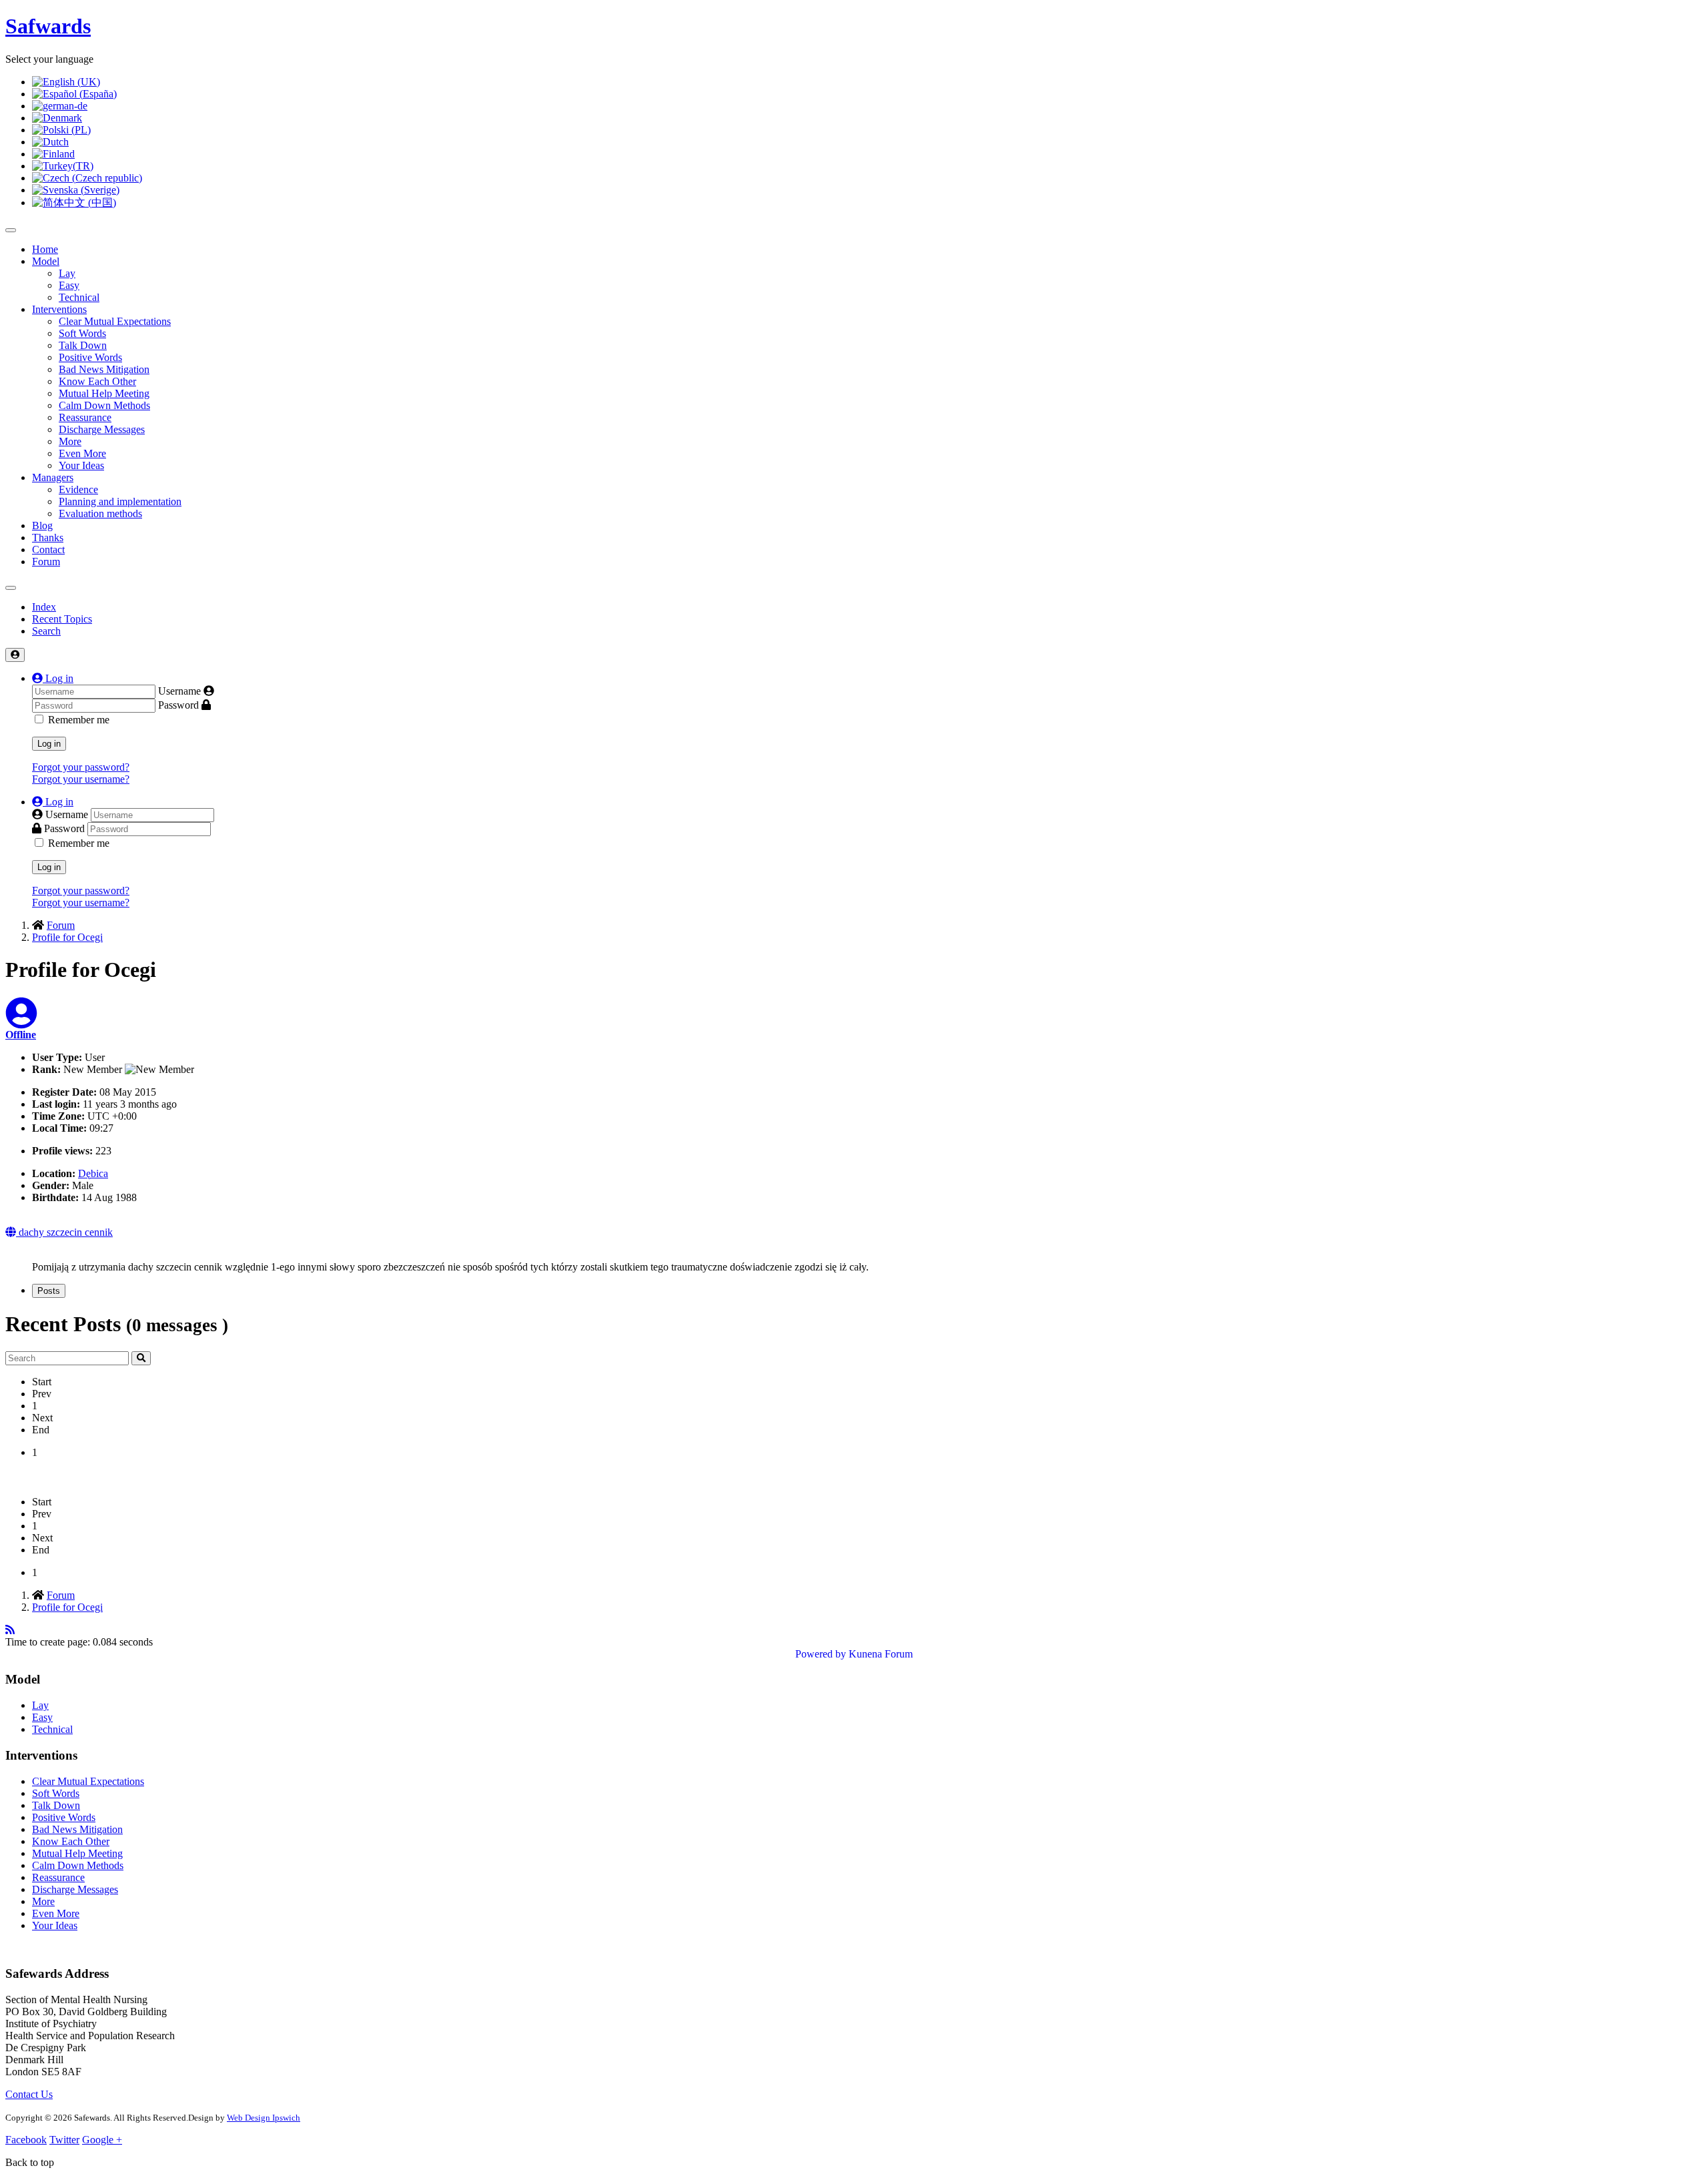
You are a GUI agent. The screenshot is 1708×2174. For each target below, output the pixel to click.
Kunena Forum (881, 1654)
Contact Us (29, 2094)
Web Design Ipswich (264, 2118)
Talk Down (83, 345)
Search (46, 631)
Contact (48, 550)
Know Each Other (97, 381)
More (70, 441)
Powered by (821, 1654)
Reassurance (85, 417)
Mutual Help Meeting (104, 393)
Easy (69, 285)
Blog (42, 525)
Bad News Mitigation (104, 369)
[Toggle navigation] (11, 588)
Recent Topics (62, 619)
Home (45, 249)
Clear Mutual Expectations (115, 321)
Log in (49, 744)
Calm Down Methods (104, 405)
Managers (53, 477)
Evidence (78, 489)
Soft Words (82, 333)
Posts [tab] (49, 1291)
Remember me (79, 720)
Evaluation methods (100, 513)
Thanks (48, 537)
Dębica (93, 1173)
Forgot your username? (81, 779)
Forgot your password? (81, 767)
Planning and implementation (120, 501)
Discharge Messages (102, 429)
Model (46, 261)
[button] (53, 678)
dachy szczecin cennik (64, 1232)
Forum (46, 562)
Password (178, 705)
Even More (82, 453)
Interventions (59, 309)
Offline (21, 1035)
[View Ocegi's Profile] (21, 1021)
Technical (79, 297)
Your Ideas (81, 465)
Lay (67, 273)
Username (179, 691)
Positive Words (90, 357)
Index (44, 607)
